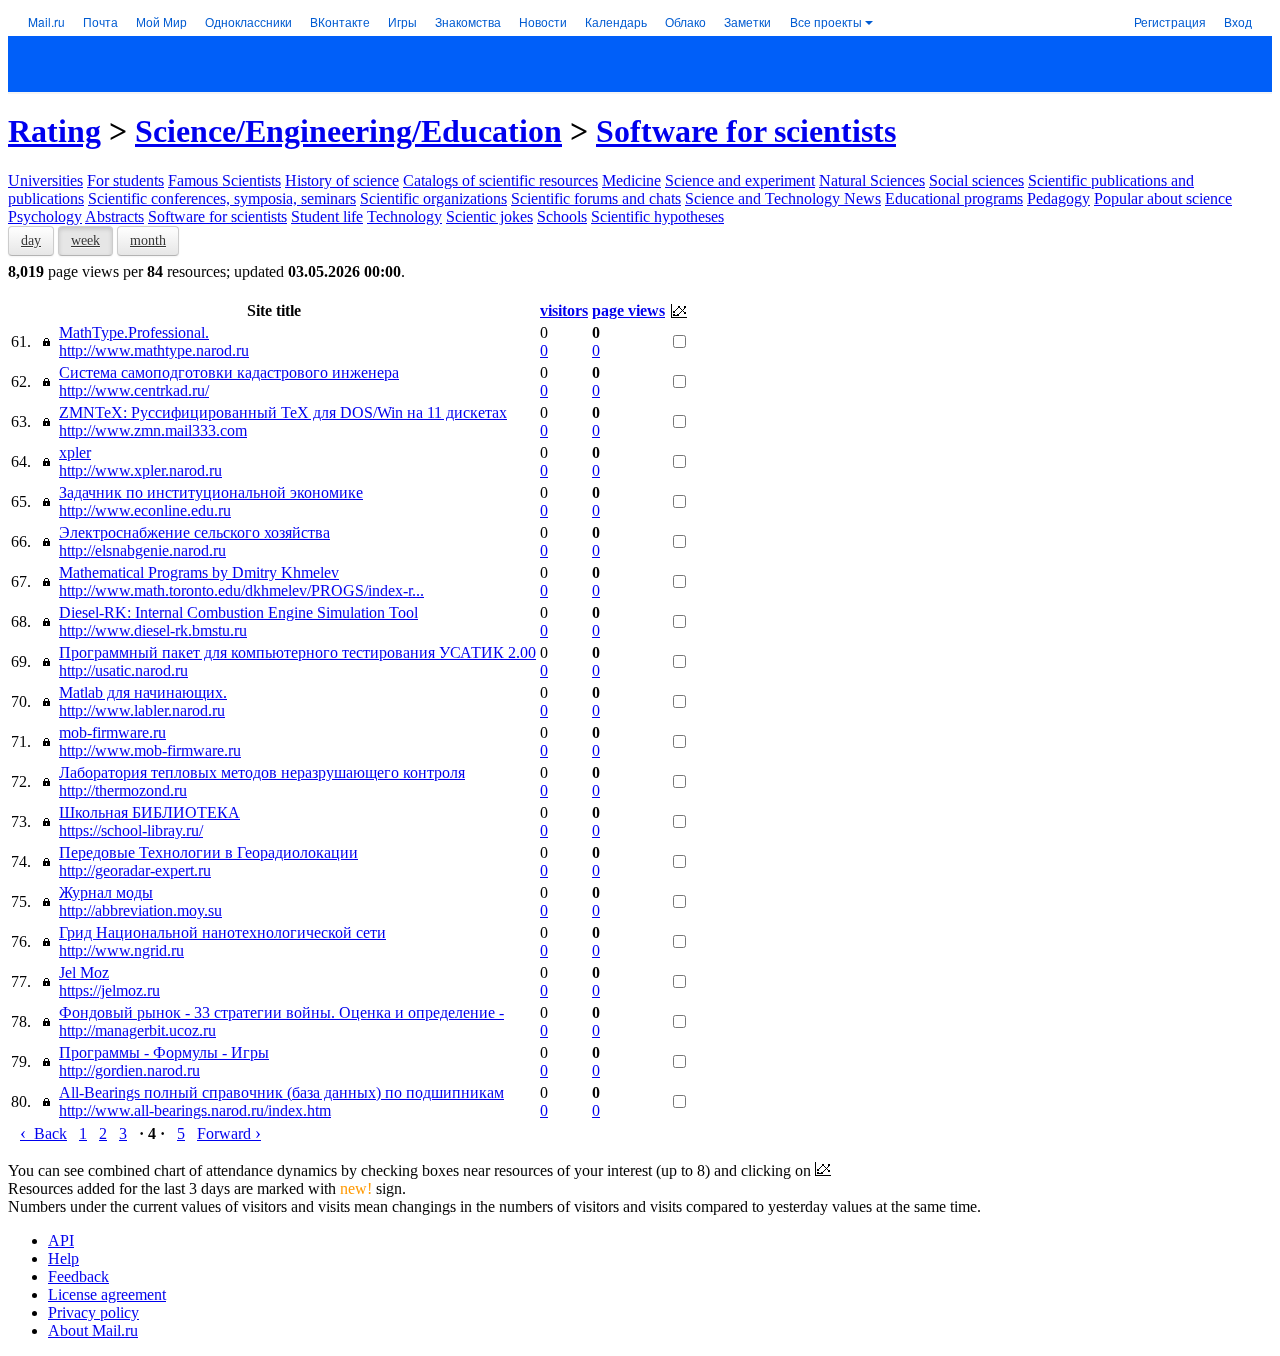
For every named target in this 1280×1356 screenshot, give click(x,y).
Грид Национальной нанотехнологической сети (222, 932)
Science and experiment (740, 180)
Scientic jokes (489, 216)
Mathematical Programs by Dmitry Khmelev (199, 572)
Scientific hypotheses (657, 216)
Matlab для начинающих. (143, 692)
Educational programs (954, 198)
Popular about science (1163, 198)
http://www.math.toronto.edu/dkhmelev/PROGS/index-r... (241, 590)
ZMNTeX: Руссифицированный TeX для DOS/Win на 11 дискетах (283, 412)
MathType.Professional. (134, 332)
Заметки (747, 21)
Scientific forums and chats (596, 198)
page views (628, 310)
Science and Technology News (783, 198)
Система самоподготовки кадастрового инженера (229, 372)
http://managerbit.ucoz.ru (137, 1030)
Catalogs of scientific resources (500, 180)
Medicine (631, 180)
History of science (342, 180)
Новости (543, 21)
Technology (404, 216)
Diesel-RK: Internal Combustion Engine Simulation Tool (238, 612)
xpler (75, 452)
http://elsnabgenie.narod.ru (142, 550)
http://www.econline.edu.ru (145, 510)
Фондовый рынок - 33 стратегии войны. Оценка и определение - (281, 1012)
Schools (562, 216)
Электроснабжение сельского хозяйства (194, 532)
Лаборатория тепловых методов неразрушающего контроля (262, 772)
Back (43, 1133)
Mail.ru (46, 21)
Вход (1238, 21)
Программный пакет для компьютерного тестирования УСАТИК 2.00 (297, 652)
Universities (45, 180)
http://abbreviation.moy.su (140, 910)
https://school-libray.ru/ (131, 830)
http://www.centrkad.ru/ (134, 390)
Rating (54, 131)
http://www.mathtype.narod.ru (154, 350)
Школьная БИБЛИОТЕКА (149, 812)
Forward (229, 1133)
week (85, 240)
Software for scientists (746, 131)
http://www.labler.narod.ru (142, 710)
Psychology (45, 216)
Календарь (616, 21)
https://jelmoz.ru (109, 990)
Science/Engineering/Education (348, 131)
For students (125, 180)
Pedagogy (1058, 198)
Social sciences (976, 180)
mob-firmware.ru (112, 732)
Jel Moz (84, 972)
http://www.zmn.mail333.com (153, 430)
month (148, 240)
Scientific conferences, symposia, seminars (222, 198)
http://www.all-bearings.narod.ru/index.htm (195, 1110)
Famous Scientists (224, 180)
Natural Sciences (872, 180)
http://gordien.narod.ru (129, 1070)
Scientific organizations (433, 198)
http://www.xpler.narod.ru (140, 470)
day (31, 240)
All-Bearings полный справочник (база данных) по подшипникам (281, 1092)
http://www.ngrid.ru (121, 950)
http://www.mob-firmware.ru (150, 750)
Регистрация (1170, 21)
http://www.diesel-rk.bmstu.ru (153, 630)
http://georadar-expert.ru (135, 870)
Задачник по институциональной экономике (211, 492)
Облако (685, 21)
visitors (564, 310)
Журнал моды (106, 892)
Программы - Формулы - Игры (164, 1052)
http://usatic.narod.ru (123, 670)
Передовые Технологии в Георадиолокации (208, 852)
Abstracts (114, 216)
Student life (327, 216)
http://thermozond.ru (123, 790)
